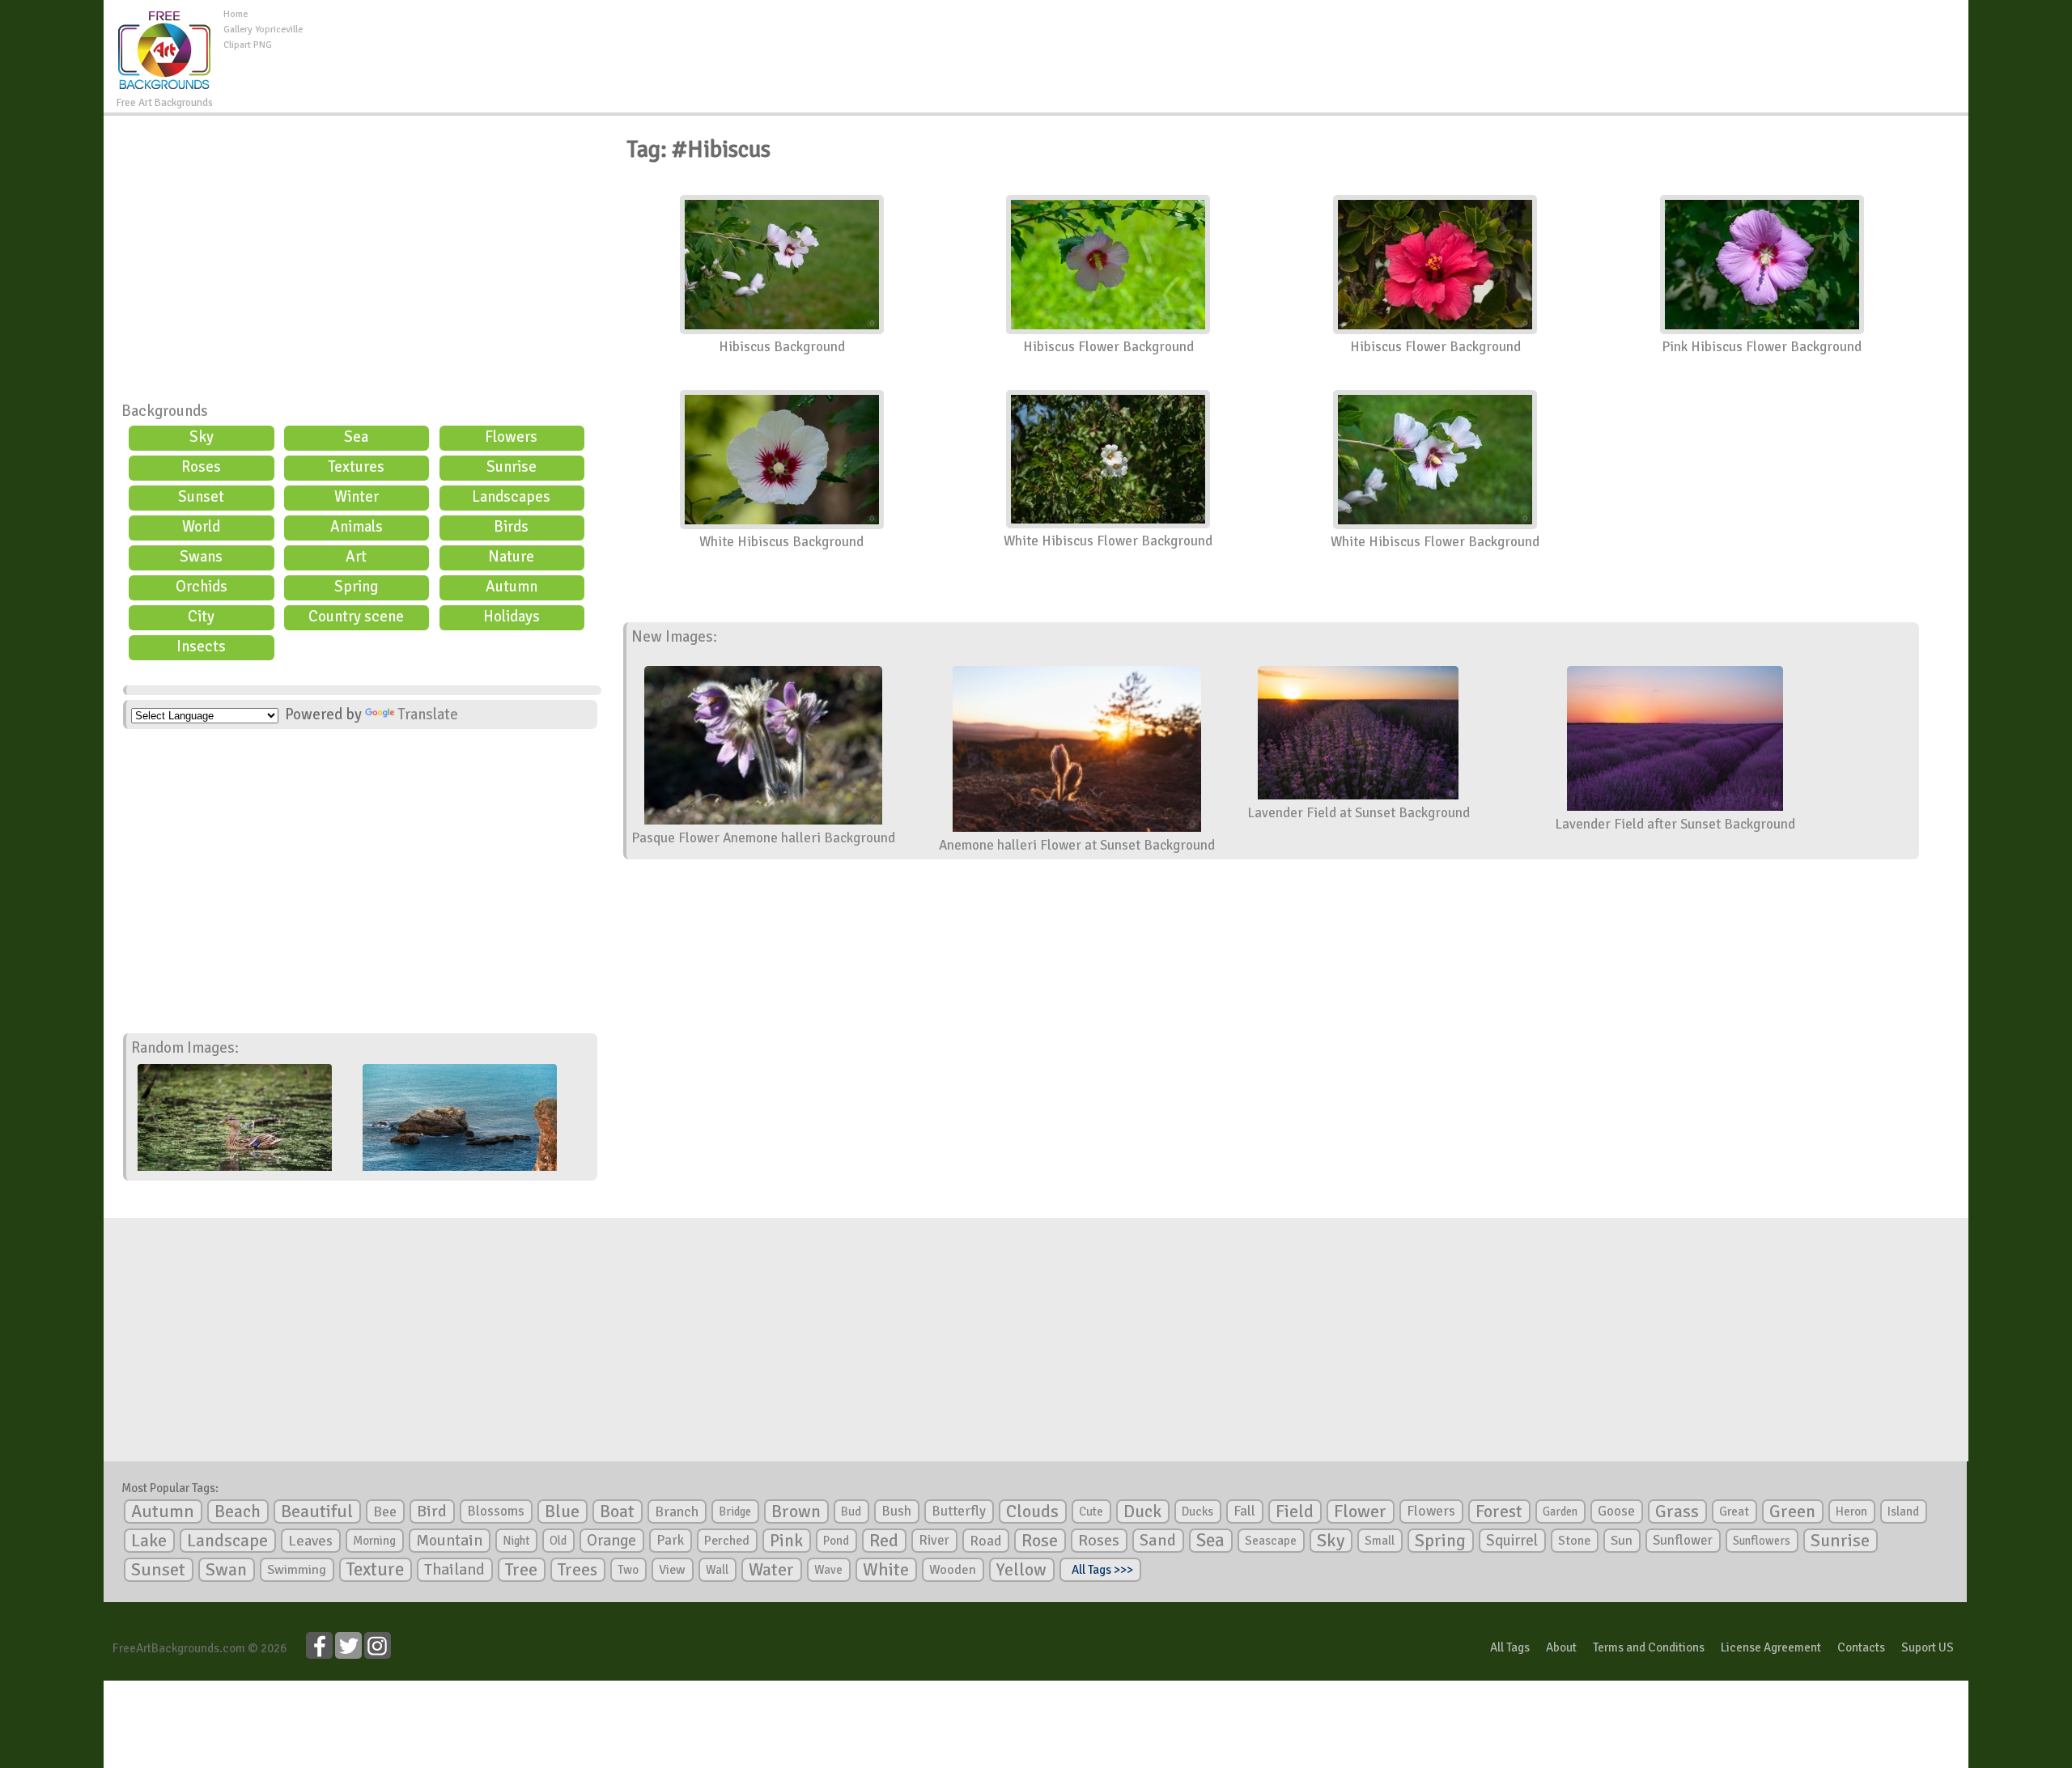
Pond (836, 1541)
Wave (828, 1570)
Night (516, 1541)
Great (1734, 1511)
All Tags (1510, 1647)
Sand (1158, 1540)
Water (771, 1570)
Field (1295, 1511)
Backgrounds (165, 411)
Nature (511, 557)
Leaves (310, 1541)
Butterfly (959, 1511)
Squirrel (1512, 1540)
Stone (1574, 1541)
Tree (521, 1569)
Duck (1142, 1511)
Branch (677, 1511)
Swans (201, 557)
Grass (1677, 1511)
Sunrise (512, 467)
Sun (1622, 1541)
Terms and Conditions (1649, 1647)
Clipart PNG (248, 45)
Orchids (202, 587)
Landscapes (511, 497)
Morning (374, 1541)
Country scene (356, 617)
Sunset (201, 497)
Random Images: (185, 1048)
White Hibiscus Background (781, 542)
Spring (356, 587)
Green (1792, 1511)
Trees (577, 1570)
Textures (356, 467)
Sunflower (1683, 1540)
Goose (1616, 1511)
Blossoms (496, 1511)
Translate (428, 714)
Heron (1851, 1511)
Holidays (512, 617)
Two (628, 1570)
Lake (149, 1540)
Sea (356, 437)
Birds (511, 527)
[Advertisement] (1136, 44)
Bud (851, 1511)
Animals (357, 527)
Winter (357, 497)
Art (356, 557)
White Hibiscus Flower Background (1108, 541)
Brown (796, 1511)
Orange (611, 1541)
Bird (432, 1511)
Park (670, 1540)
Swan (226, 1570)
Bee (385, 1511)
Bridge (735, 1511)
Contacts (1861, 1647)
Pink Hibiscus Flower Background (1762, 347)
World (201, 527)
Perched (727, 1541)
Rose (1040, 1540)
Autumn (512, 587)
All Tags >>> (1100, 1570)
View (672, 1570)
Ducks (1197, 1511)
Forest (1499, 1511)
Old (558, 1541)
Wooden (953, 1570)
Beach (238, 1511)
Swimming (297, 1570)
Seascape (1271, 1541)
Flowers (511, 437)
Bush (896, 1511)
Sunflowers (1762, 1541)
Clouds (1032, 1511)
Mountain (449, 1541)
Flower (1360, 1511)
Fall (1244, 1511)
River (934, 1540)
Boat (617, 1511)
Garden (1560, 1511)
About (1561, 1647)
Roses (201, 467)
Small (1380, 1541)
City (201, 617)
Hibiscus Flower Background (1108, 347)
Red (884, 1540)
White (886, 1570)
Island (1903, 1511)
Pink (786, 1540)
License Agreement (1771, 1647)
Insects (201, 647)
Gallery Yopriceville (263, 30)
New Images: (674, 637)
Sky (202, 437)
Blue (562, 1511)
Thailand (454, 1570)
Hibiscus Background (782, 347)
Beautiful (317, 1511)
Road (985, 1541)
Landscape (227, 1541)
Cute (1091, 1511)
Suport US (1928, 1647)
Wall (717, 1570)
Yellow (1021, 1569)
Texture (375, 1570)
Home (236, 14)
